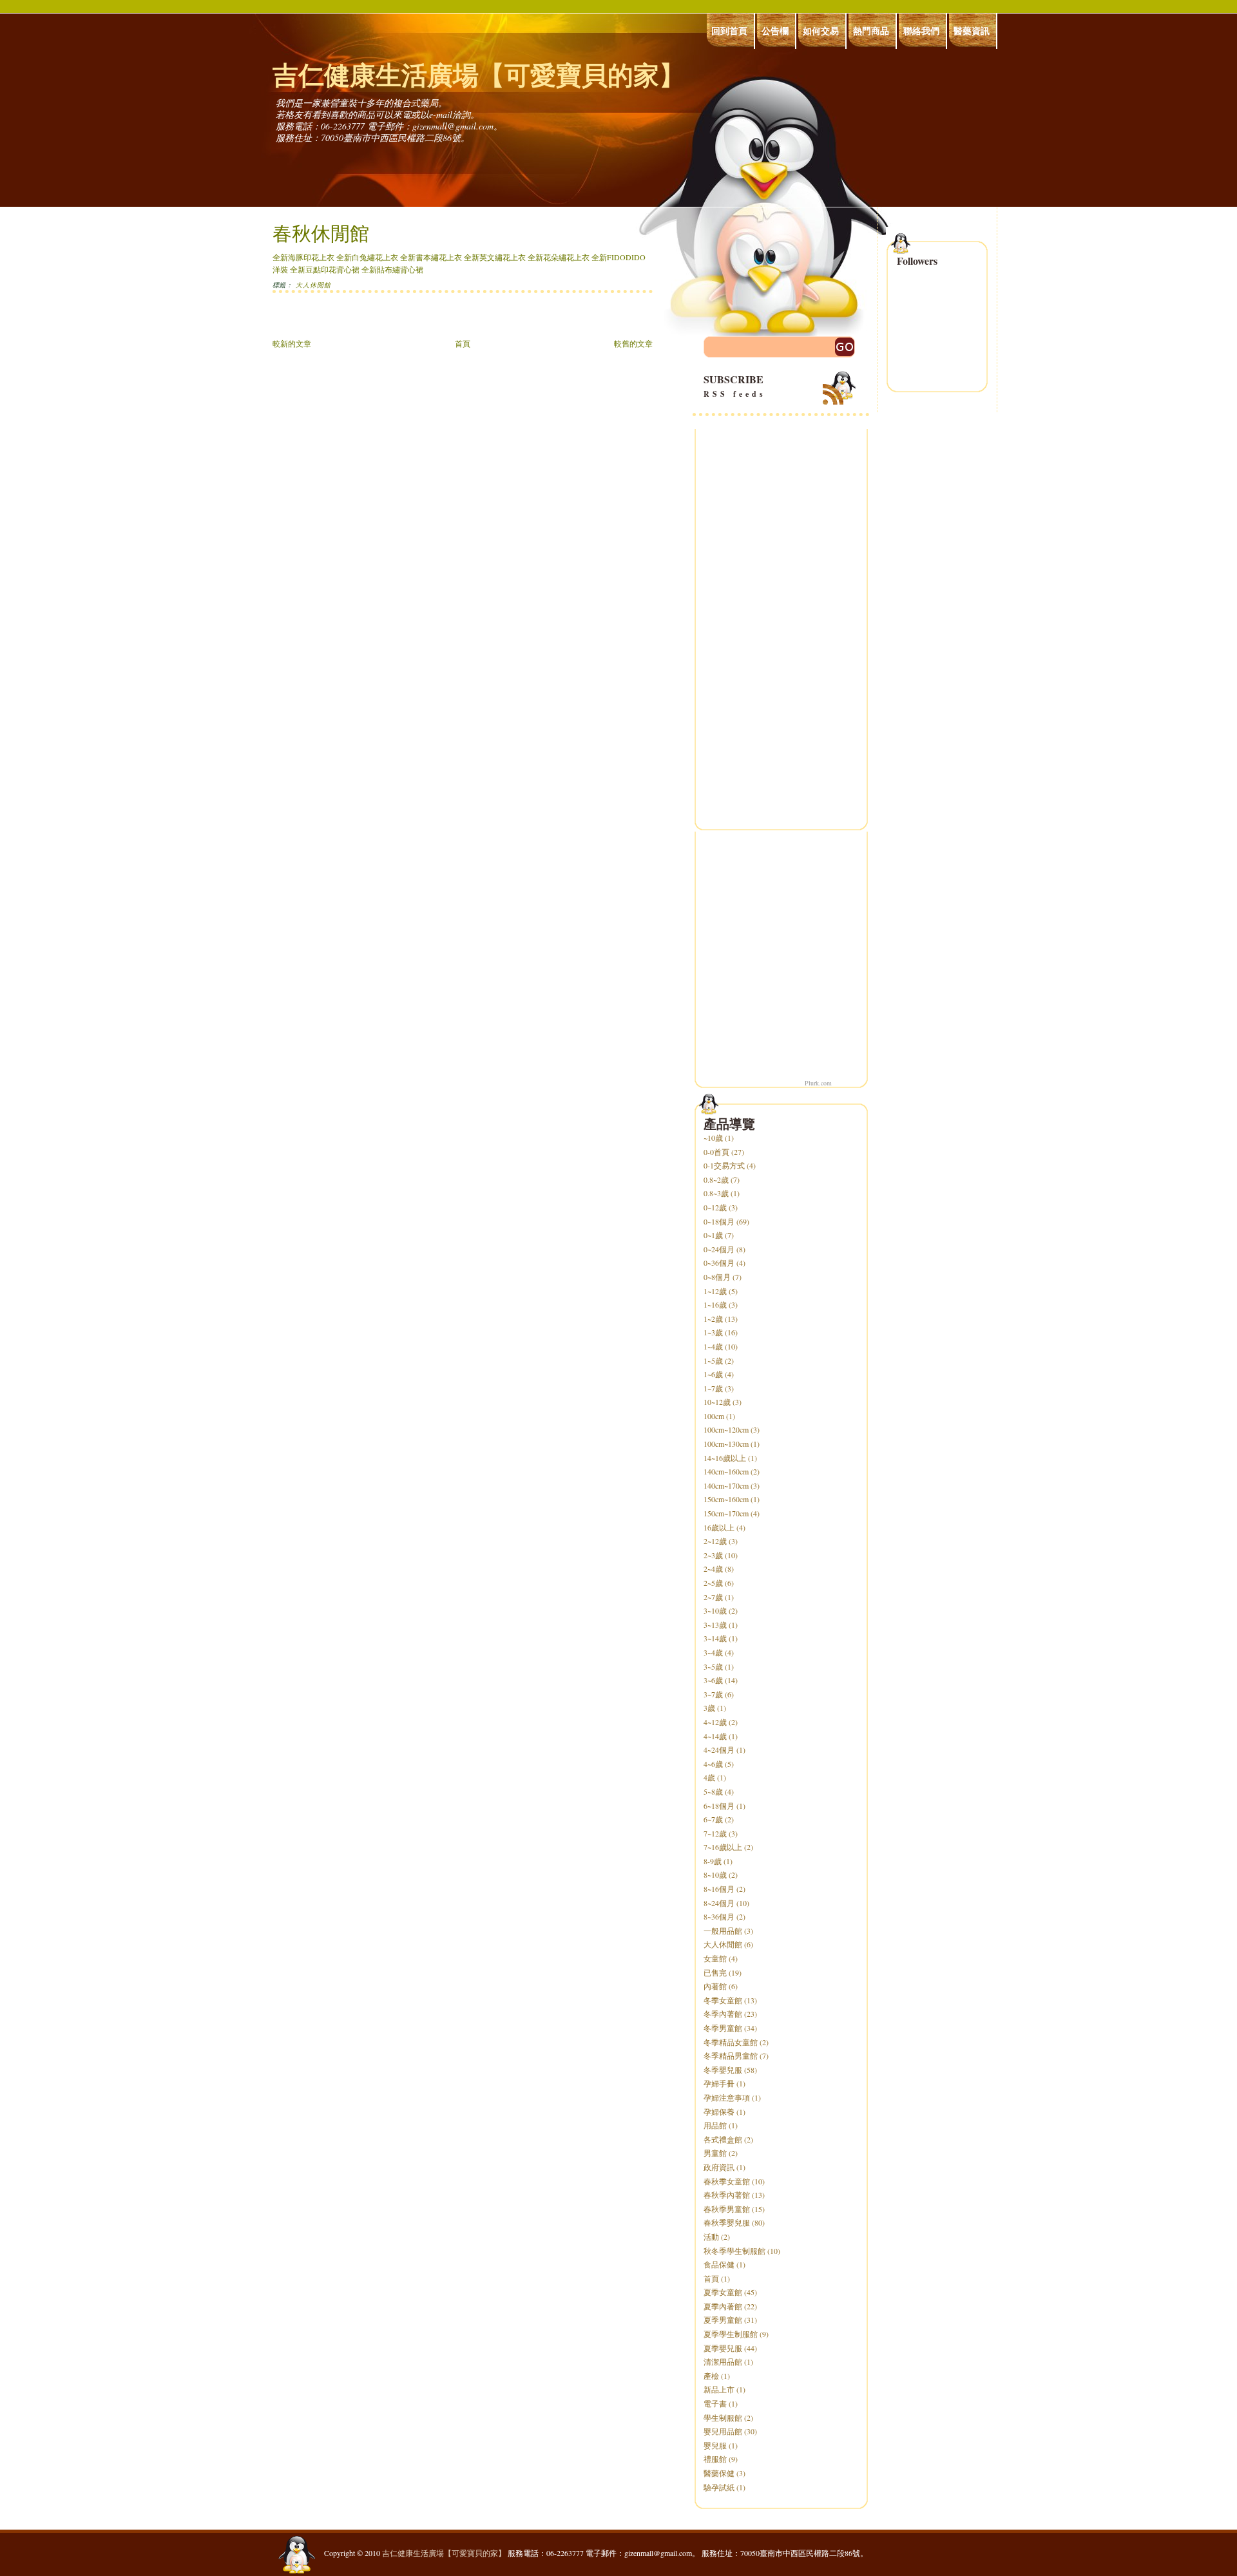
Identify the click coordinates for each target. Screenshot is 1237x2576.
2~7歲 (713, 1597)
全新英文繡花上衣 (495, 257)
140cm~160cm (726, 1471)
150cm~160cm (726, 1499)
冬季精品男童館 (731, 2056)
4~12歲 (715, 1722)
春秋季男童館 (727, 2209)
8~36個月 (719, 1916)
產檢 (711, 2376)
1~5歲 (713, 1360)
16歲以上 (719, 1527)
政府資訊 (719, 2167)
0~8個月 (717, 1277)
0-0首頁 (716, 1152)
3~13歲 (715, 1625)
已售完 (715, 1972)
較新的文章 (292, 343)
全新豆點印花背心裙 (325, 269)
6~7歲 (713, 1819)
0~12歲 (715, 1207)
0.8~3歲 (716, 1193)
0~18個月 (719, 1221)
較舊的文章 (633, 343)
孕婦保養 (719, 2112)
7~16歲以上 (723, 1847)
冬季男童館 (723, 2028)
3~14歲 (715, 1638)
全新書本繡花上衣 (431, 257)
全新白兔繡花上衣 (367, 257)
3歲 (709, 1708)
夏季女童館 (723, 2292)
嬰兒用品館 (723, 2431)
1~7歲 (713, 1388)
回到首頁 (729, 31)
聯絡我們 (921, 31)
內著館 (715, 1986)
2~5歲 (713, 1583)
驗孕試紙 (719, 2487)
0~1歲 (713, 1235)
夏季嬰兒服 (723, 2348)
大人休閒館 (313, 285)
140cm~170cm (726, 1485)
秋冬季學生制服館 (734, 2251)
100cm (714, 1416)
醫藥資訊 (972, 31)
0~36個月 (719, 1263)
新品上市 (719, 2389)
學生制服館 (723, 2418)
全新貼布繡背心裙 (392, 269)
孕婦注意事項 (727, 2097)
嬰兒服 (715, 2445)
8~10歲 (715, 1875)
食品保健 (719, 2264)
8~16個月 (719, 1889)
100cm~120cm (726, 1429)
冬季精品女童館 (731, 2042)
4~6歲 (713, 1764)
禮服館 (715, 2459)
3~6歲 (713, 1680)
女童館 (715, 1958)
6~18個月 (719, 1806)
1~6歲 (713, 1374)
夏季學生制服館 (731, 2334)
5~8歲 (713, 1791)
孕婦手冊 (719, 2083)
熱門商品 (871, 31)
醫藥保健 (719, 2473)
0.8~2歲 (716, 1179)
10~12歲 (717, 1402)
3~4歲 (713, 1652)
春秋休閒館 (321, 233)
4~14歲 (715, 1736)
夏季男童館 (723, 2320)
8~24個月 (719, 1903)
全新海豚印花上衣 (303, 257)
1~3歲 (713, 1332)
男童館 (715, 2153)
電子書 (715, 2403)
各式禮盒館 (723, 2139)
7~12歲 (715, 1833)
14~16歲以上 (725, 1458)
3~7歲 (713, 1694)
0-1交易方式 (724, 1165)
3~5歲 (713, 1666)
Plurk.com (818, 1083)
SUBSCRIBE (735, 386)
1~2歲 (713, 1319)
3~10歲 (715, 1610)
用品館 (715, 2125)
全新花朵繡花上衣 (559, 257)
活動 (711, 2237)
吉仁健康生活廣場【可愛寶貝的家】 (479, 74)
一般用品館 (723, 1931)
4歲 (709, 1777)
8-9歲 (713, 1861)
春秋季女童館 (727, 2181)
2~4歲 (713, 1569)
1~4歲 (713, 1346)
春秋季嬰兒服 (727, 2222)
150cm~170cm (726, 1513)
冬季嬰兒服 (723, 2070)
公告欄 (775, 31)
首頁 (463, 343)
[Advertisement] (423, 322)
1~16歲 (715, 1304)
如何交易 (821, 31)
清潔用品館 (723, 2361)
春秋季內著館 (727, 2195)
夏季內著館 (723, 2306)
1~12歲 (715, 1291)
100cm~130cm (726, 1444)
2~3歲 (713, 1555)
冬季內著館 (723, 2014)
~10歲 (713, 1138)
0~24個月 (719, 1249)
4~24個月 (719, 1750)
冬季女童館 (723, 2000)
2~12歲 (715, 1541)
